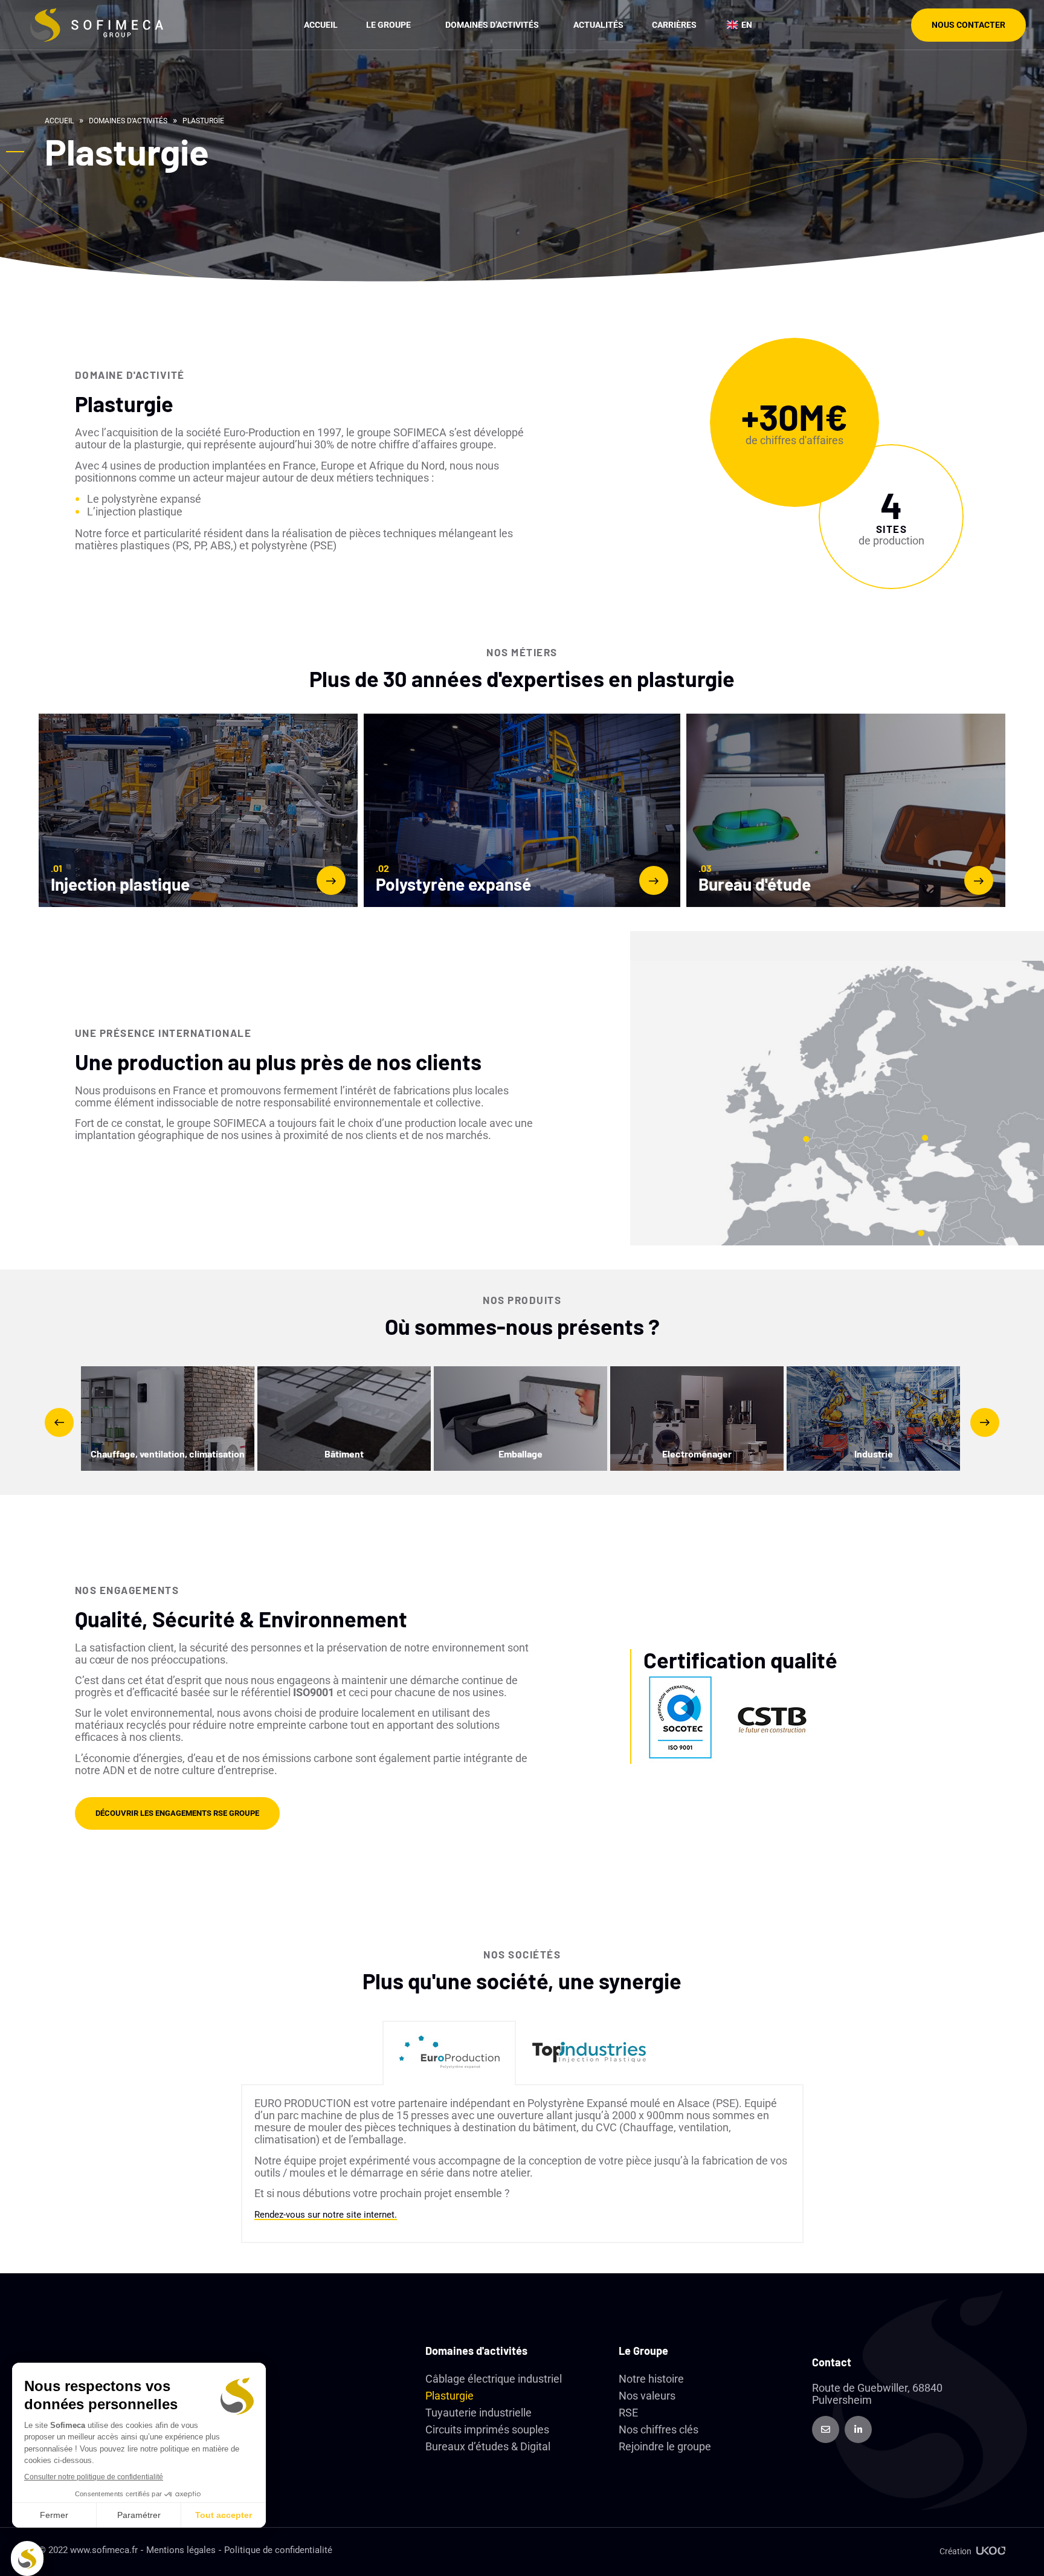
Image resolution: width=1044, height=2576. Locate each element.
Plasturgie (449, 2396)
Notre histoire (651, 2379)
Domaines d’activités (128, 121)
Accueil (321, 25)
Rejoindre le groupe (665, 2446)
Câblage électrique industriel (494, 2379)
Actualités (598, 25)
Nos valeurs (647, 2396)
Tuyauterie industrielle (478, 2413)
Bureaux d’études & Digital (488, 2446)
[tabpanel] (522, 2164)
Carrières (674, 25)
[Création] (991, 2551)
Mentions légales (181, 2550)
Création (955, 2551)
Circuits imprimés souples (487, 2429)
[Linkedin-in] (858, 2429)
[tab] (449, 2053)
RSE (628, 2413)
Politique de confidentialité (278, 2550)
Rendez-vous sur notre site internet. (326, 2215)
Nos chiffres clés (659, 2429)
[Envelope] (826, 2429)
